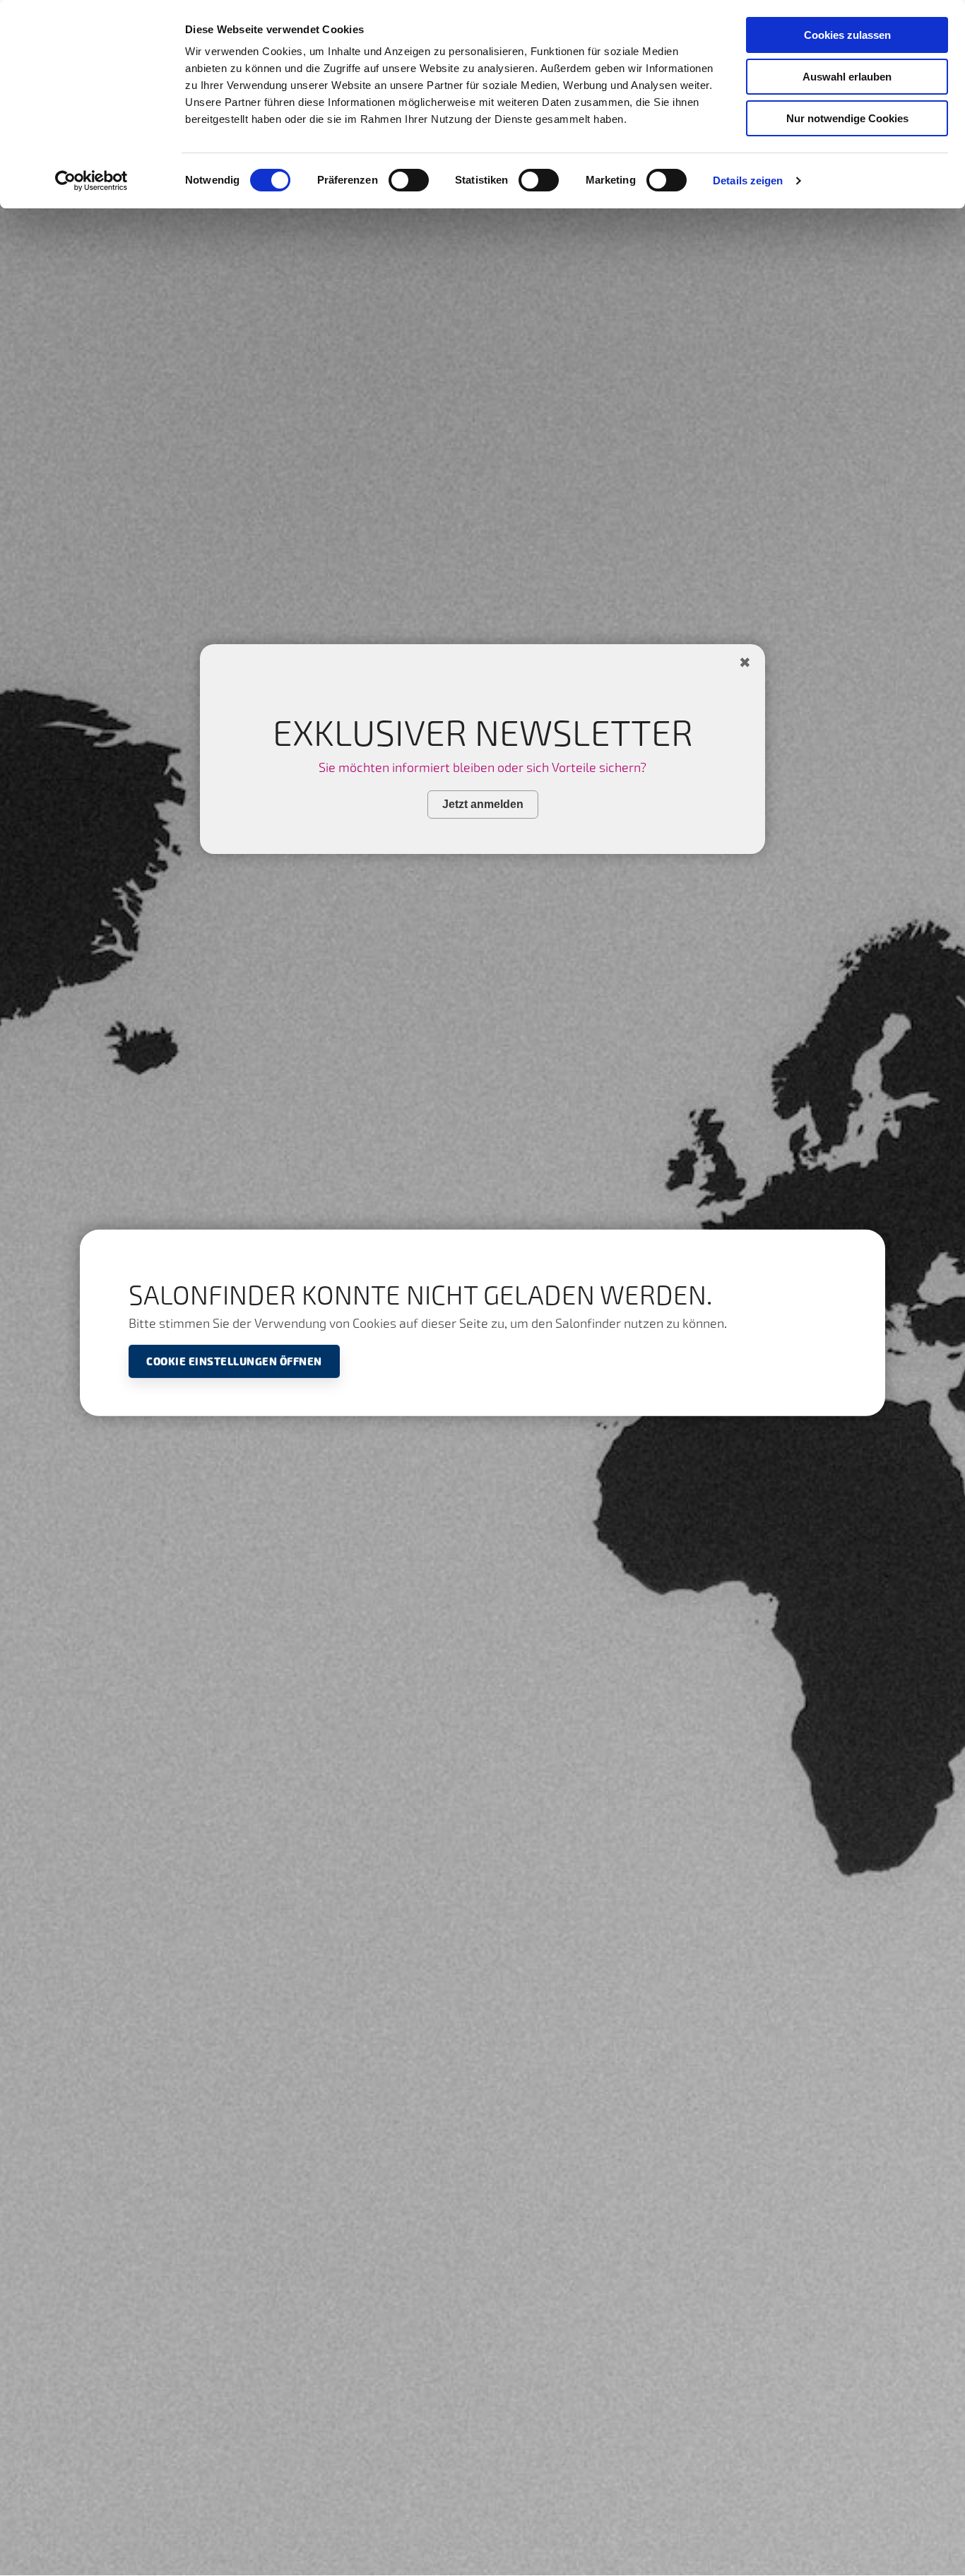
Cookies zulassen (847, 35)
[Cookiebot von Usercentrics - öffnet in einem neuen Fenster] (91, 181)
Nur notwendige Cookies (847, 118)
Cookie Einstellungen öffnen (234, 1361)
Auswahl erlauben (847, 77)
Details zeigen (748, 180)
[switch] (409, 180)
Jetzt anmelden (483, 803)
